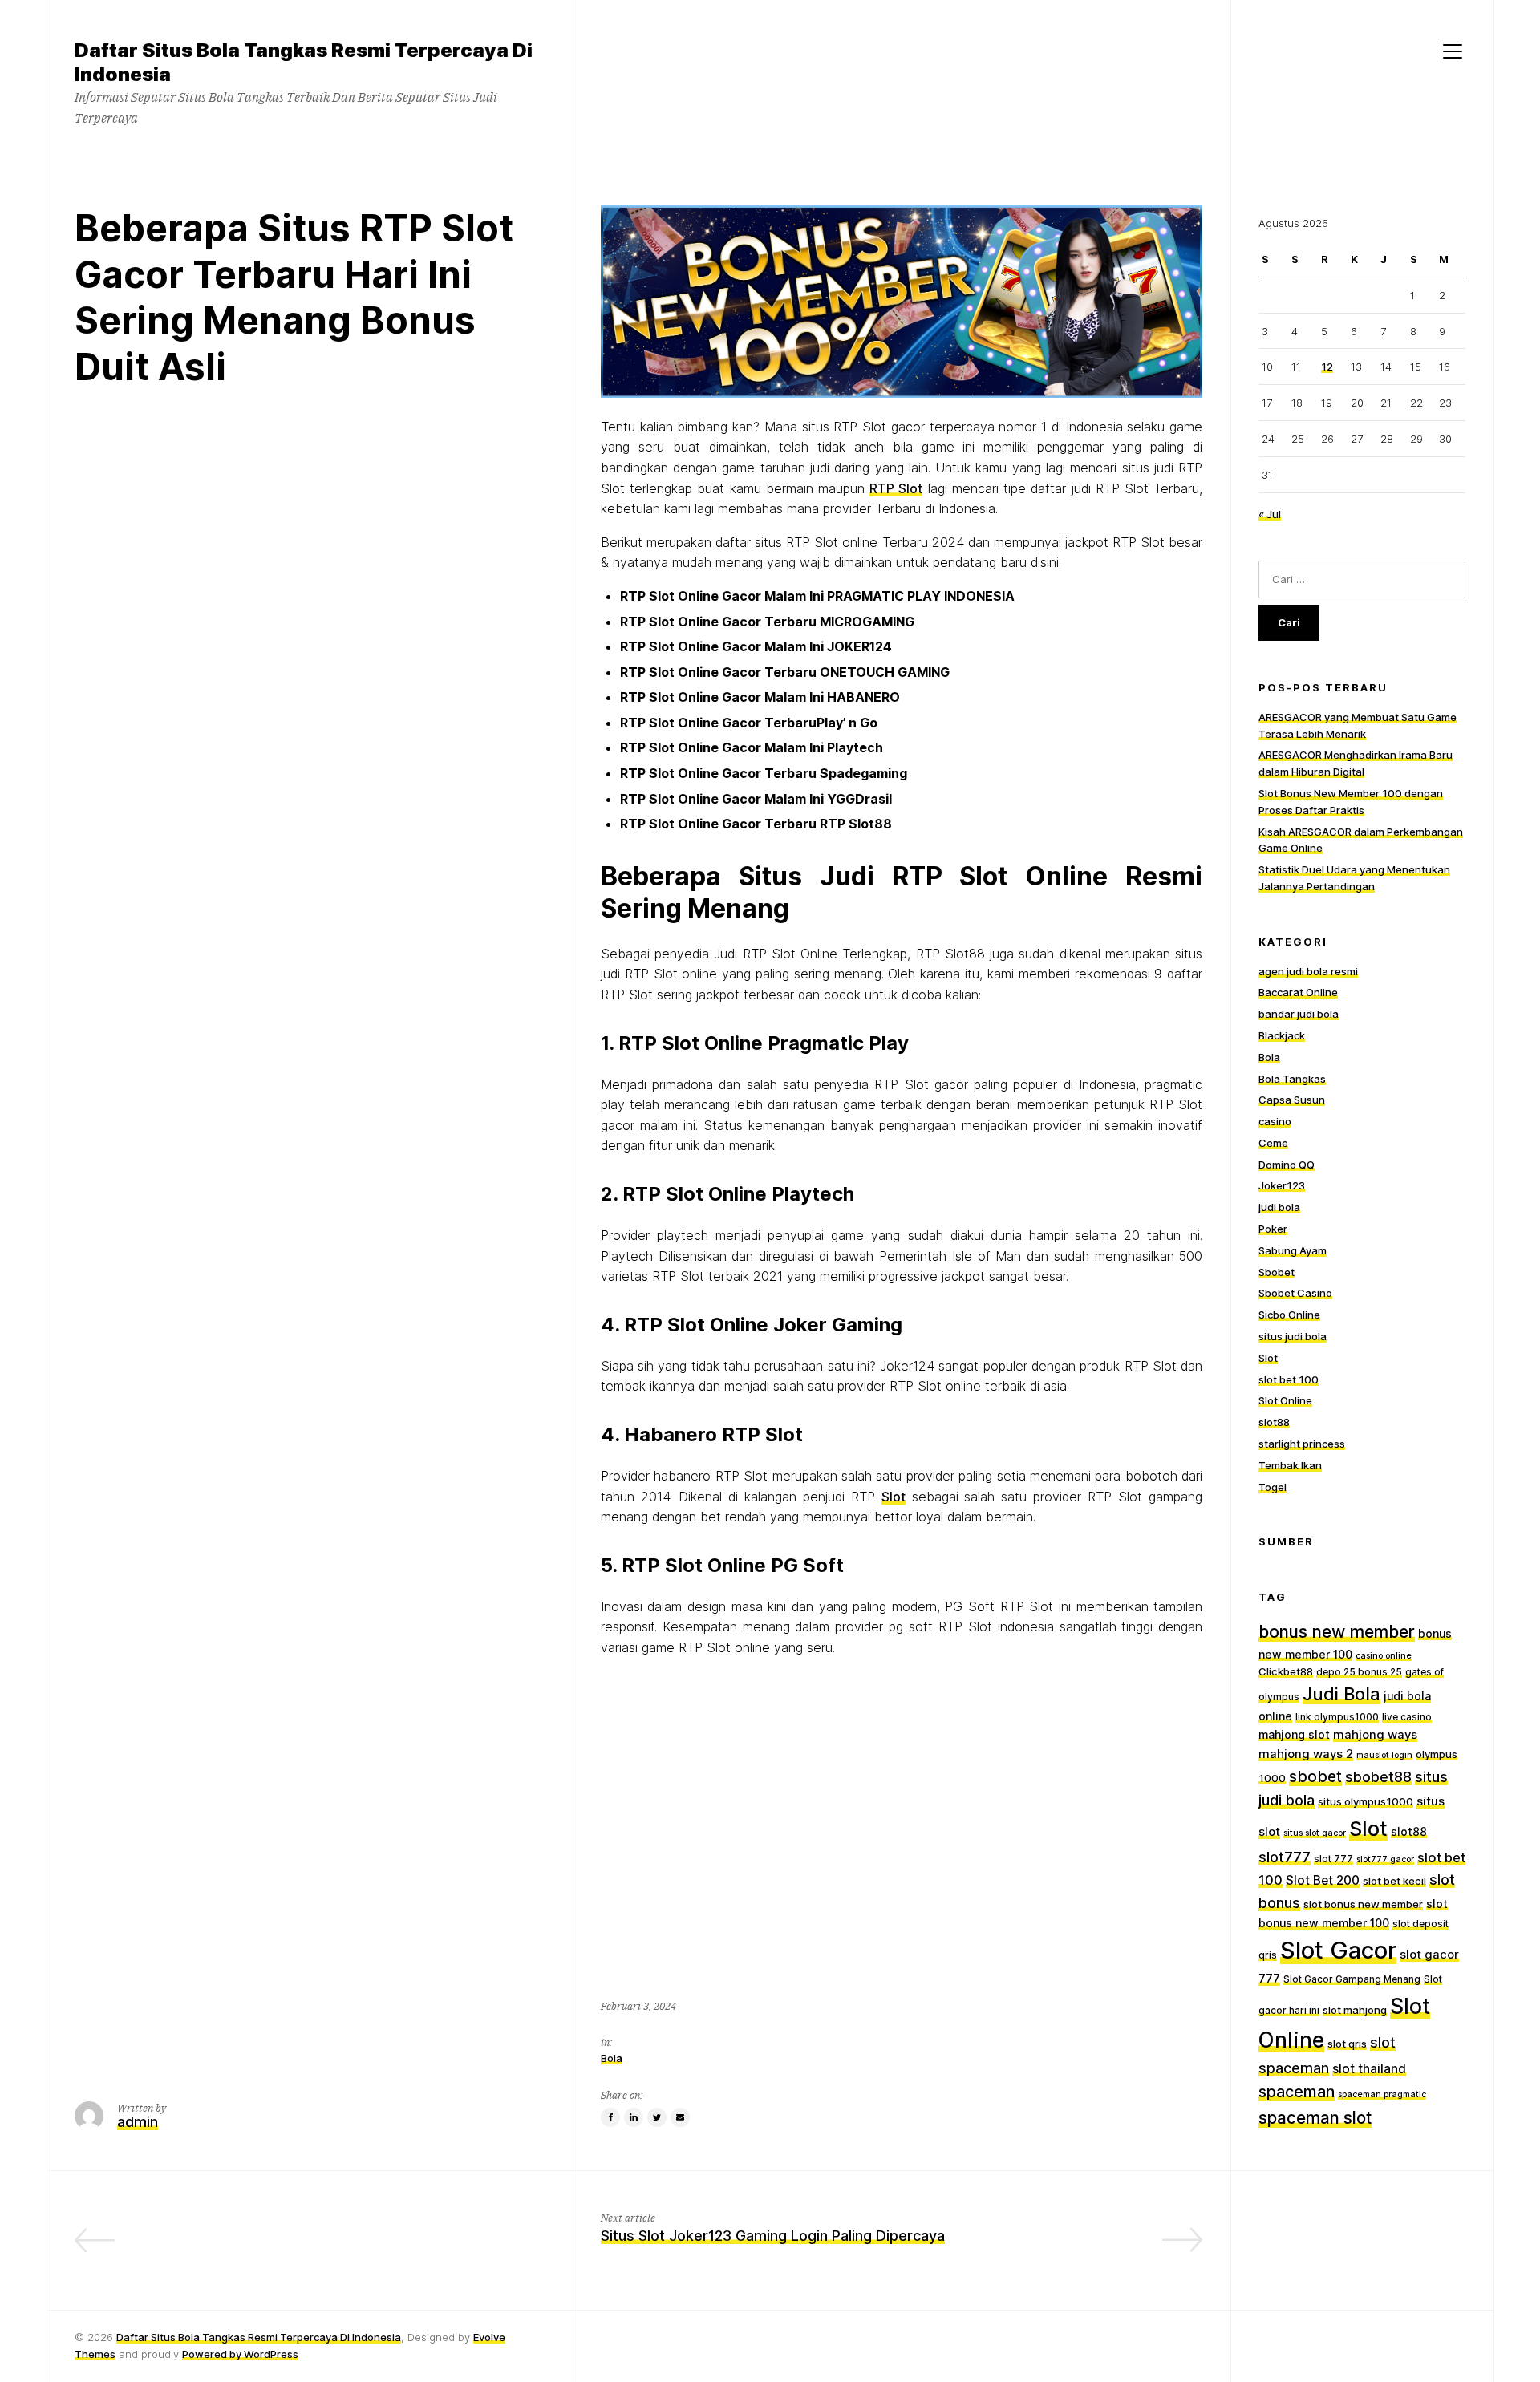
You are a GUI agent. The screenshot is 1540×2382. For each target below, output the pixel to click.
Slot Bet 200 (1323, 1880)
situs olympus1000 (1366, 1801)
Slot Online (1285, 1400)
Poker (1273, 1229)
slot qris (1347, 2044)
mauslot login (1384, 1755)
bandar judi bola (1299, 1014)
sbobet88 (1378, 1777)
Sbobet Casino (1295, 1293)
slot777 (1285, 1857)
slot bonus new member (1363, 1904)
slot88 (1274, 1422)
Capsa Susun (1292, 1100)
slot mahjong (1355, 2010)
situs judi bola (1293, 1336)
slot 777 (1333, 1859)
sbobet (1315, 1776)
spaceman (1297, 2092)
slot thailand (1369, 2069)
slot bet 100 (1289, 1379)
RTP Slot (896, 488)
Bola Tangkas (1292, 1079)
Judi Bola (1341, 1694)
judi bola (1279, 1207)
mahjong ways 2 (1306, 1754)
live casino (1407, 1717)
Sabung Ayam (1293, 1250)
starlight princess (1302, 1444)
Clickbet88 (1286, 1671)
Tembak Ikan (1290, 1465)
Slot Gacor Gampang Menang (1352, 1979)
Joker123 (1282, 1185)
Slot (894, 1497)
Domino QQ (1287, 1165)
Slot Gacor (1338, 1950)
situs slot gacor (1315, 1833)
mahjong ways (1375, 1735)
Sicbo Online (1289, 1315)
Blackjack (1282, 1035)
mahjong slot (1294, 1734)
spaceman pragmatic (1382, 2094)
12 (1327, 367)
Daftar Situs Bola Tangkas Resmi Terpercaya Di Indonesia (259, 2337)
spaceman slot (1315, 2118)
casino (1275, 1121)
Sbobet (1277, 1272)
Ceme (1273, 1143)
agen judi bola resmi (1308, 971)
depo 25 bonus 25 (1359, 1672)
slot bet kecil (1394, 1881)
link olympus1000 (1337, 1717)
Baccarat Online (1298, 992)
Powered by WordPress (240, 2354)
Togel (1273, 1487)
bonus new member (1337, 1632)
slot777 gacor (1385, 1859)
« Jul (1270, 514)
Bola (612, 2058)
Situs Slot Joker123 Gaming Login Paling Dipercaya (773, 2236)
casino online (1384, 1656)
